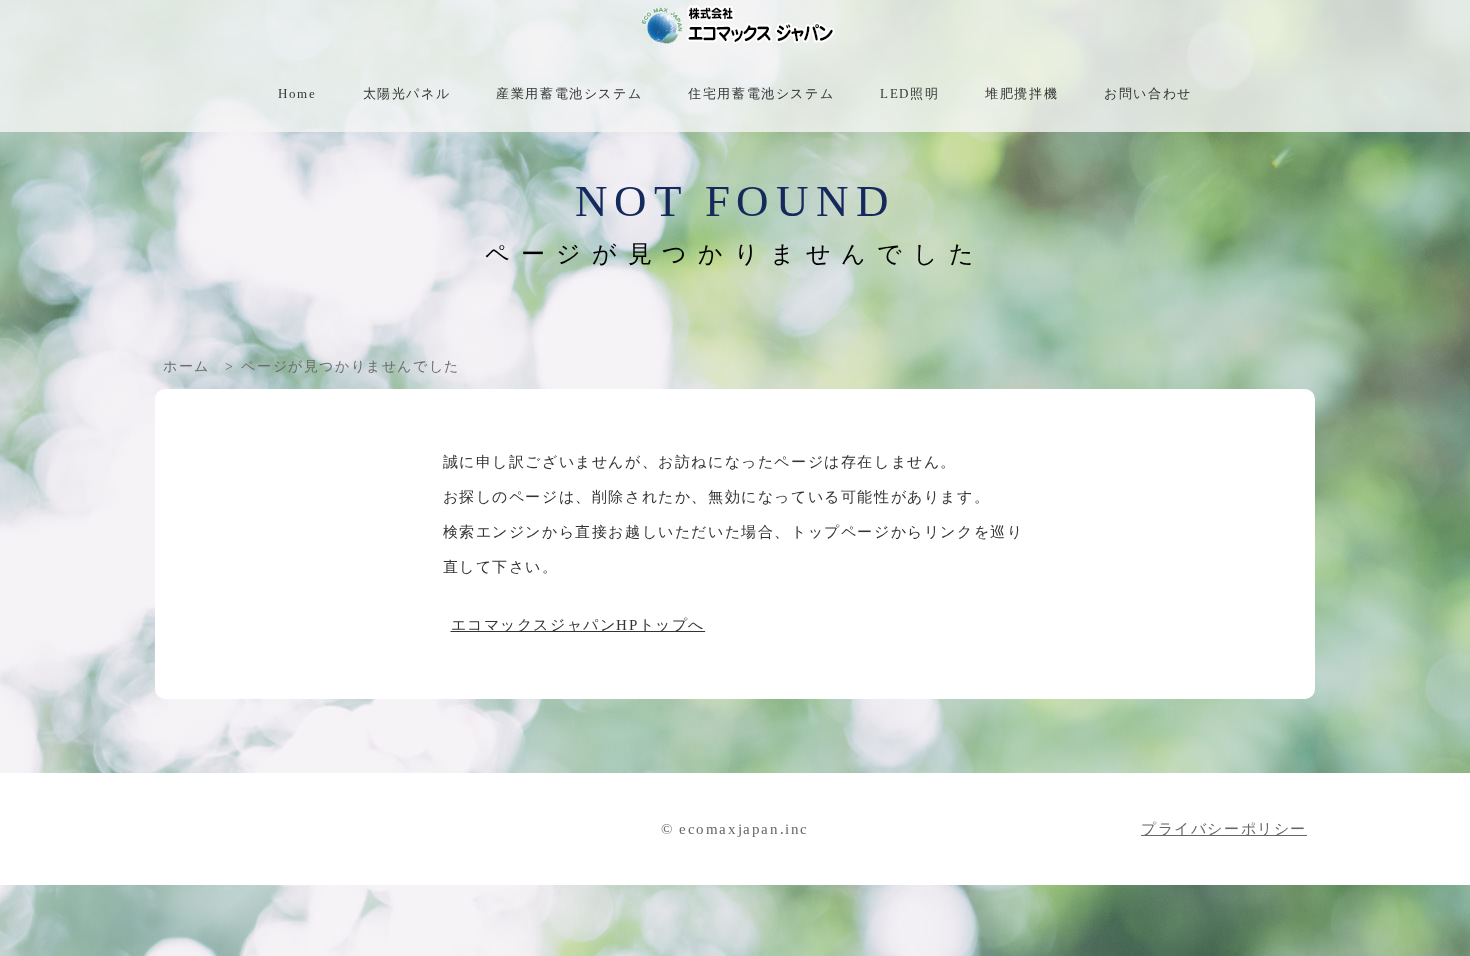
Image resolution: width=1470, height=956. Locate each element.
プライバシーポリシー (1224, 829)
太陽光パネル (407, 94)
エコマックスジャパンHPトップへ (578, 625)
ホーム (186, 366)
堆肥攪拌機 (1021, 94)
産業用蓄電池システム (569, 94)
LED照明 (909, 94)
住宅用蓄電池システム (761, 94)
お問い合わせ (1148, 94)
